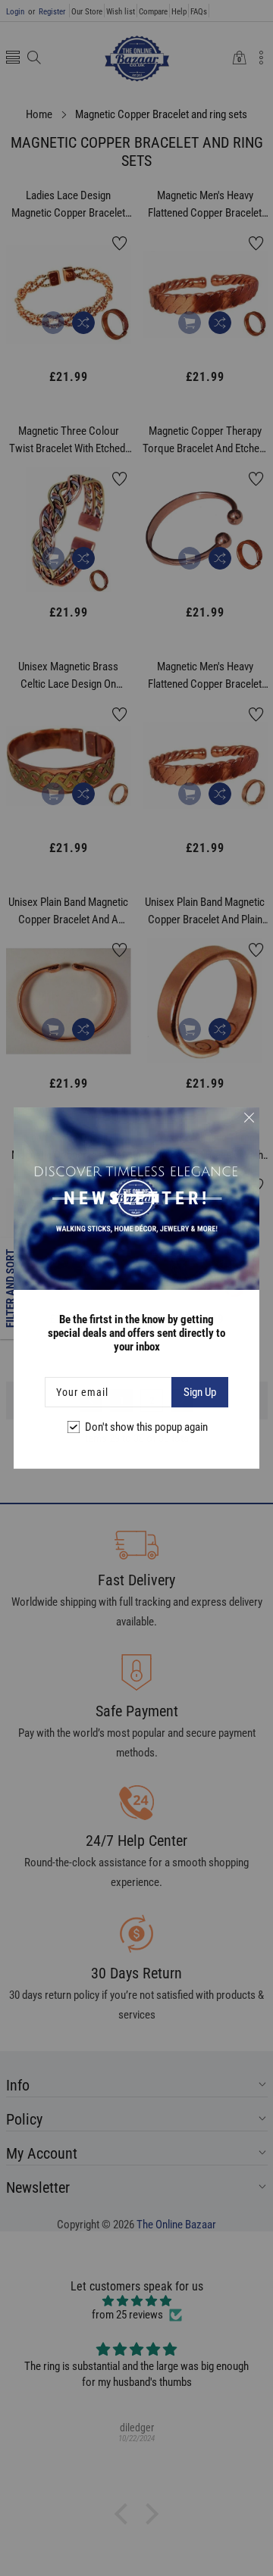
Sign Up (200, 1392)
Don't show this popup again (146, 1427)
